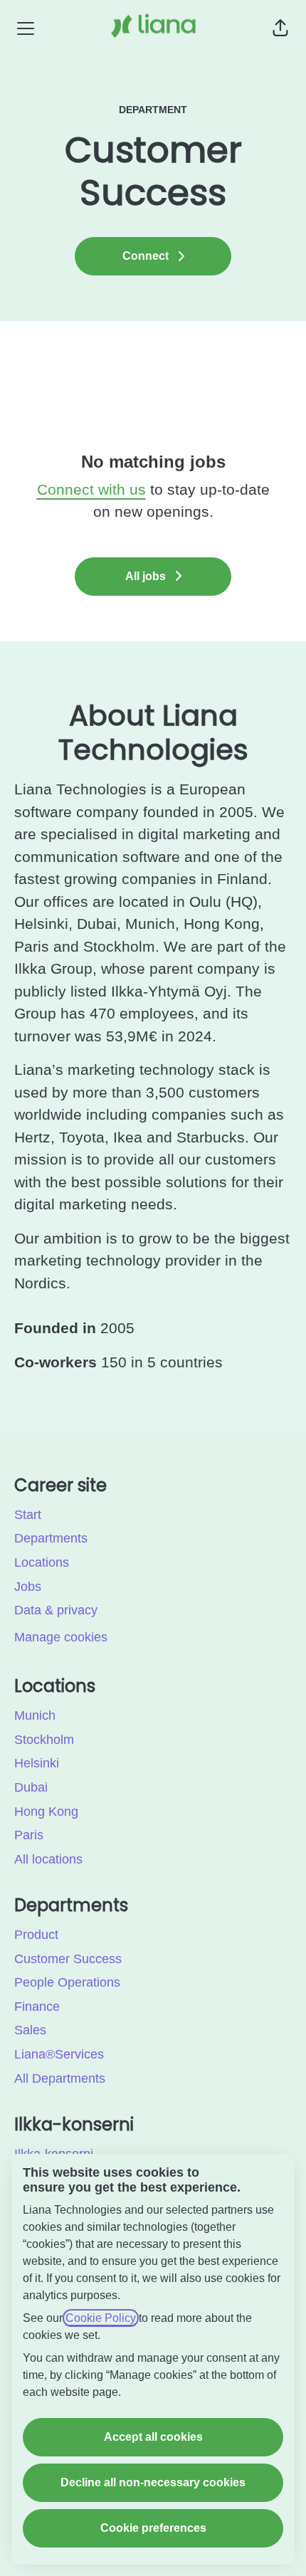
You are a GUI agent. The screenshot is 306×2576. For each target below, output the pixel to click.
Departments (51, 1538)
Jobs (28, 1587)
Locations (42, 1562)
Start (28, 1515)
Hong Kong (46, 1812)
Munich (35, 1715)
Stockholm (44, 1740)
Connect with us (91, 489)
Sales (30, 2030)
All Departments (60, 2078)
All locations (48, 1859)
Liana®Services (59, 2054)
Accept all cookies (153, 2437)
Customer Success (68, 1959)
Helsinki (37, 1763)
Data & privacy (56, 1610)
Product (36, 1935)
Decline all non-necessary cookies (153, 2482)
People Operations (67, 1982)
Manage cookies (61, 1637)
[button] (280, 28)
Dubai (31, 1787)
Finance (37, 2007)
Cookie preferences (153, 2528)
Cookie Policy (101, 2318)
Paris (29, 1835)
